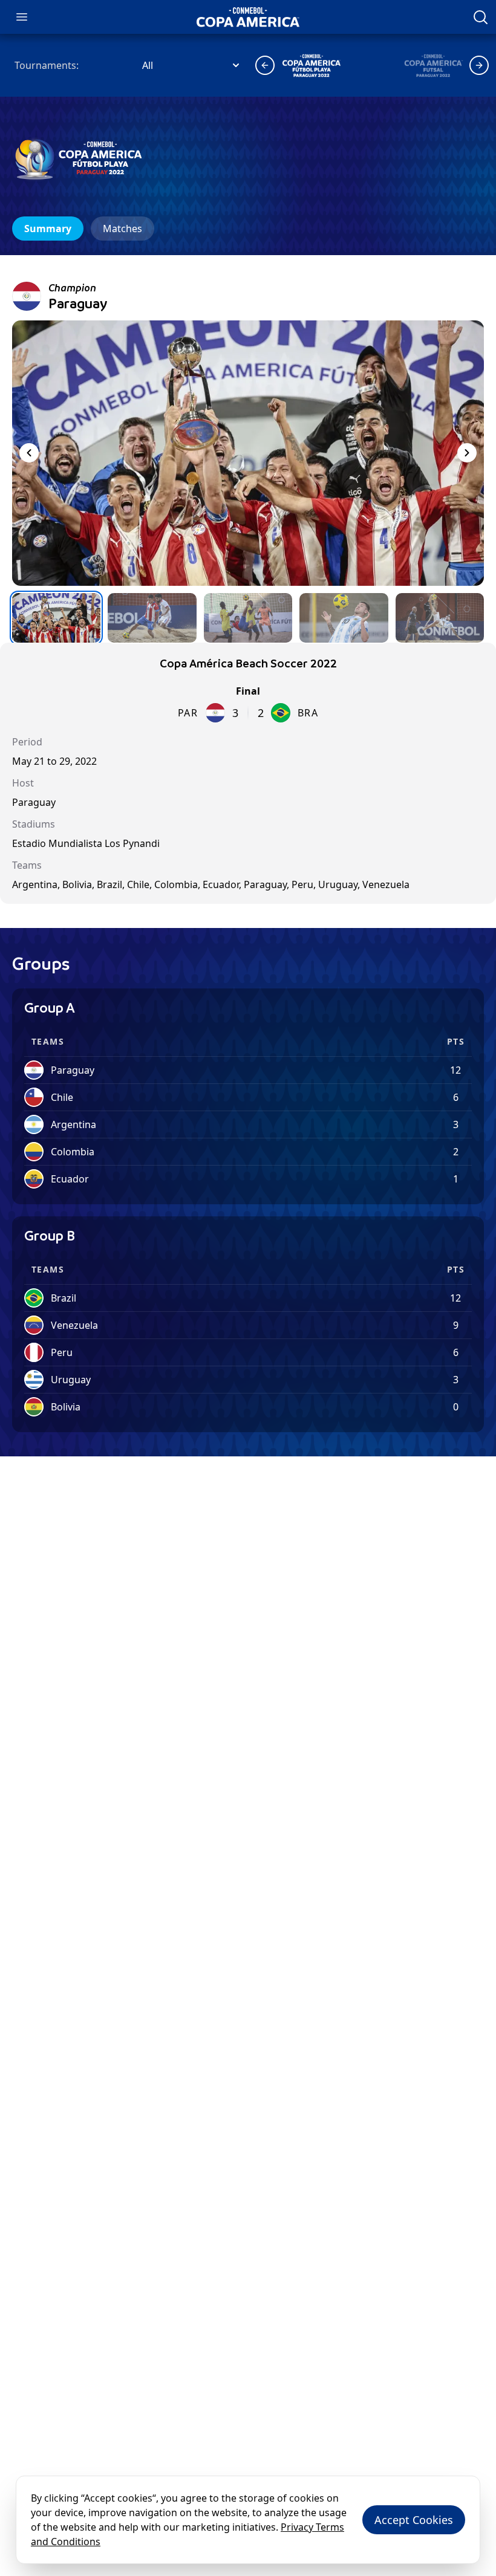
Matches (122, 229)
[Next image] (467, 453)
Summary (48, 229)
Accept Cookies (414, 2520)
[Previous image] (29, 453)
